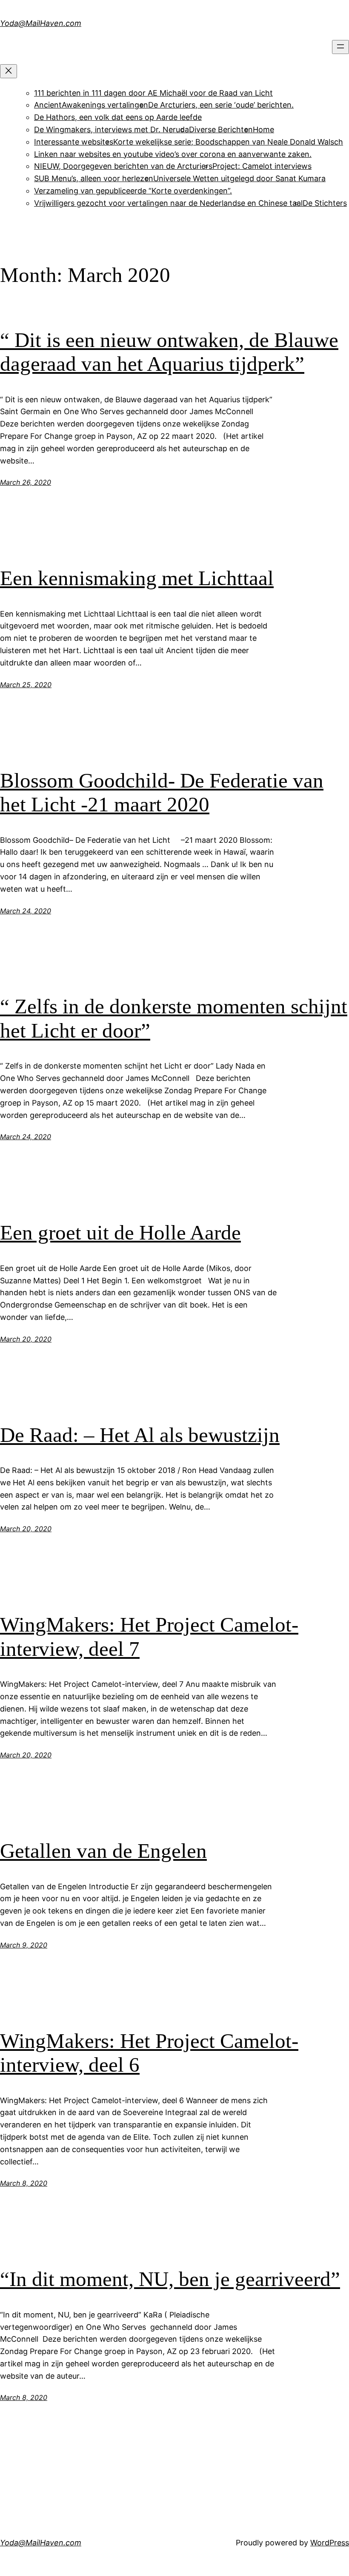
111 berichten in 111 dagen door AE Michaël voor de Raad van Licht (153, 93)
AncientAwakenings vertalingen (91, 105)
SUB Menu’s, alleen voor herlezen (94, 178)
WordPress (330, 2543)
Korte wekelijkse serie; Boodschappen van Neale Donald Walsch (228, 142)
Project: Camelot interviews (262, 166)
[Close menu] (9, 71)
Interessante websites (74, 142)
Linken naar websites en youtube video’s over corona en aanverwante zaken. (173, 154)
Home (263, 129)
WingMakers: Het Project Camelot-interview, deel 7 (149, 1637)
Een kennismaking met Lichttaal (137, 578)
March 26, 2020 (26, 482)
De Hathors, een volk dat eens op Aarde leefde (118, 117)
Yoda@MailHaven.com (41, 23)
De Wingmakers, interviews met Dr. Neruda (112, 129)
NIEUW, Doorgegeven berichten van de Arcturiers (123, 166)
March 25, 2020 (26, 685)
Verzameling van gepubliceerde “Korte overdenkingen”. (133, 191)
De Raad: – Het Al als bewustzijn (140, 1435)
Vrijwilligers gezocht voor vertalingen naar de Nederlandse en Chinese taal (168, 203)
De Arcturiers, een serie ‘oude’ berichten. (221, 105)
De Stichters (325, 203)
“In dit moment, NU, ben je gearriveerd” (170, 2279)
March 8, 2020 (24, 2183)
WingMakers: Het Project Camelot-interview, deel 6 (149, 2053)
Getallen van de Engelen (103, 1851)
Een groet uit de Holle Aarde (120, 1233)
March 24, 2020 (26, 911)
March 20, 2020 (26, 1339)
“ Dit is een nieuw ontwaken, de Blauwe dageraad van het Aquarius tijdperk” (169, 352)
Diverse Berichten (221, 129)
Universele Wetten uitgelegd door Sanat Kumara (239, 178)
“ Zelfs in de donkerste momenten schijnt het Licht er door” (174, 1018)
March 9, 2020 (24, 1945)
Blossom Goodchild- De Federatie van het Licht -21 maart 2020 (162, 793)
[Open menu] (340, 47)
